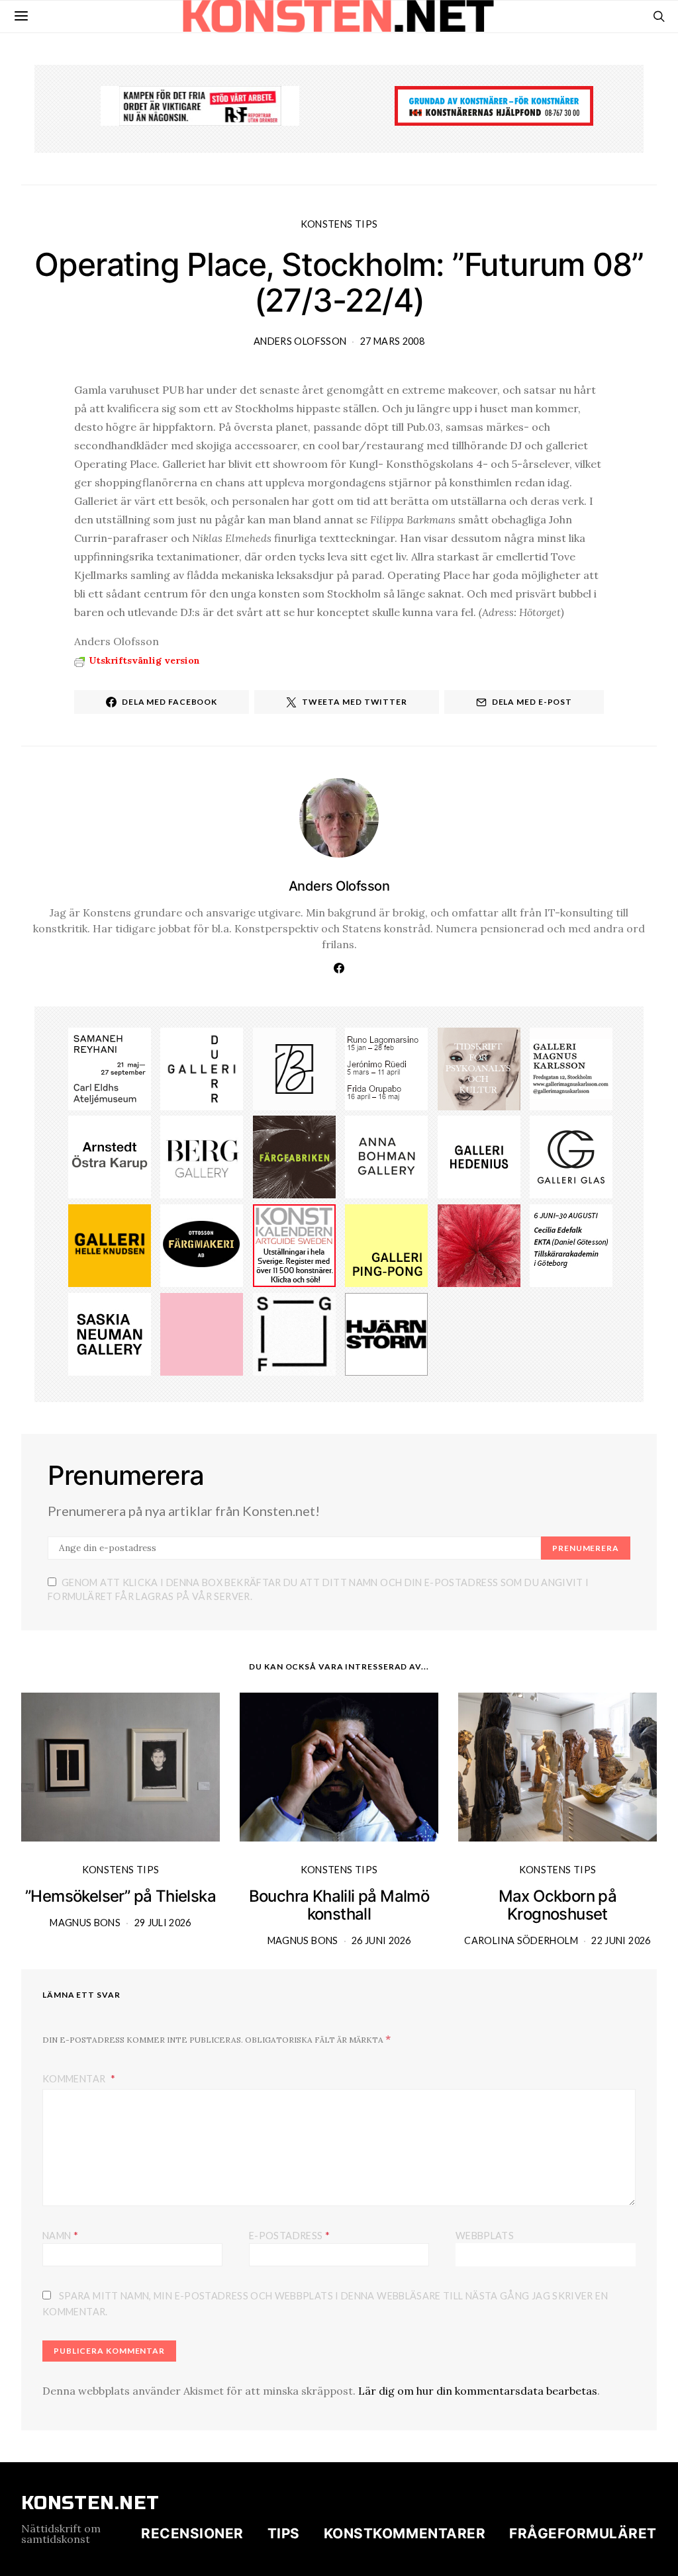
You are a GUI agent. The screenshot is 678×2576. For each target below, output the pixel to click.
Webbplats (485, 2236)
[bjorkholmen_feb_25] (294, 1067)
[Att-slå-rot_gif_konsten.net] (294, 1156)
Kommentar (75, 2079)
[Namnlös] (386, 1067)
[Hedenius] (479, 1156)
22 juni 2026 (621, 1940)
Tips (284, 2533)
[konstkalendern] (294, 1245)
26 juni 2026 (381, 1940)
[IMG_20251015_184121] (200, 105)
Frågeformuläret (583, 2533)
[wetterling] (202, 1333)
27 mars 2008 (392, 341)
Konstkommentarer (405, 2533)
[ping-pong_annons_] (386, 1245)
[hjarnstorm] (386, 1333)
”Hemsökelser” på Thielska (121, 1896)
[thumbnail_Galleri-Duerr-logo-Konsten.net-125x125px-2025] (202, 1067)
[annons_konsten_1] (571, 1067)
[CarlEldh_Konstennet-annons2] (110, 1067)
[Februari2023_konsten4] (202, 1156)
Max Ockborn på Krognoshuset (558, 1905)
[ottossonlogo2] (202, 1245)
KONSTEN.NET (90, 2503)
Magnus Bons (85, 1923)
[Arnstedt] (110, 1156)
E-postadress (289, 2235)
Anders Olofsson (300, 341)
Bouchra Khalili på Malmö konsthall (339, 1905)
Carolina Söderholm (521, 1940)
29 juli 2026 (163, 1923)
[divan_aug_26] (479, 1067)
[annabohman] (386, 1156)
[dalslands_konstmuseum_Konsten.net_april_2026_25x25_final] (571, 1245)
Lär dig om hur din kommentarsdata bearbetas (478, 2391)
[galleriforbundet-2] (294, 1333)
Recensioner (192, 2533)
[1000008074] (110, 1333)
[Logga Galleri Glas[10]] (571, 1156)
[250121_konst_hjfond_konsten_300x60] (494, 105)
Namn (60, 2235)
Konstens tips (339, 224)
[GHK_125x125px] (110, 1245)
